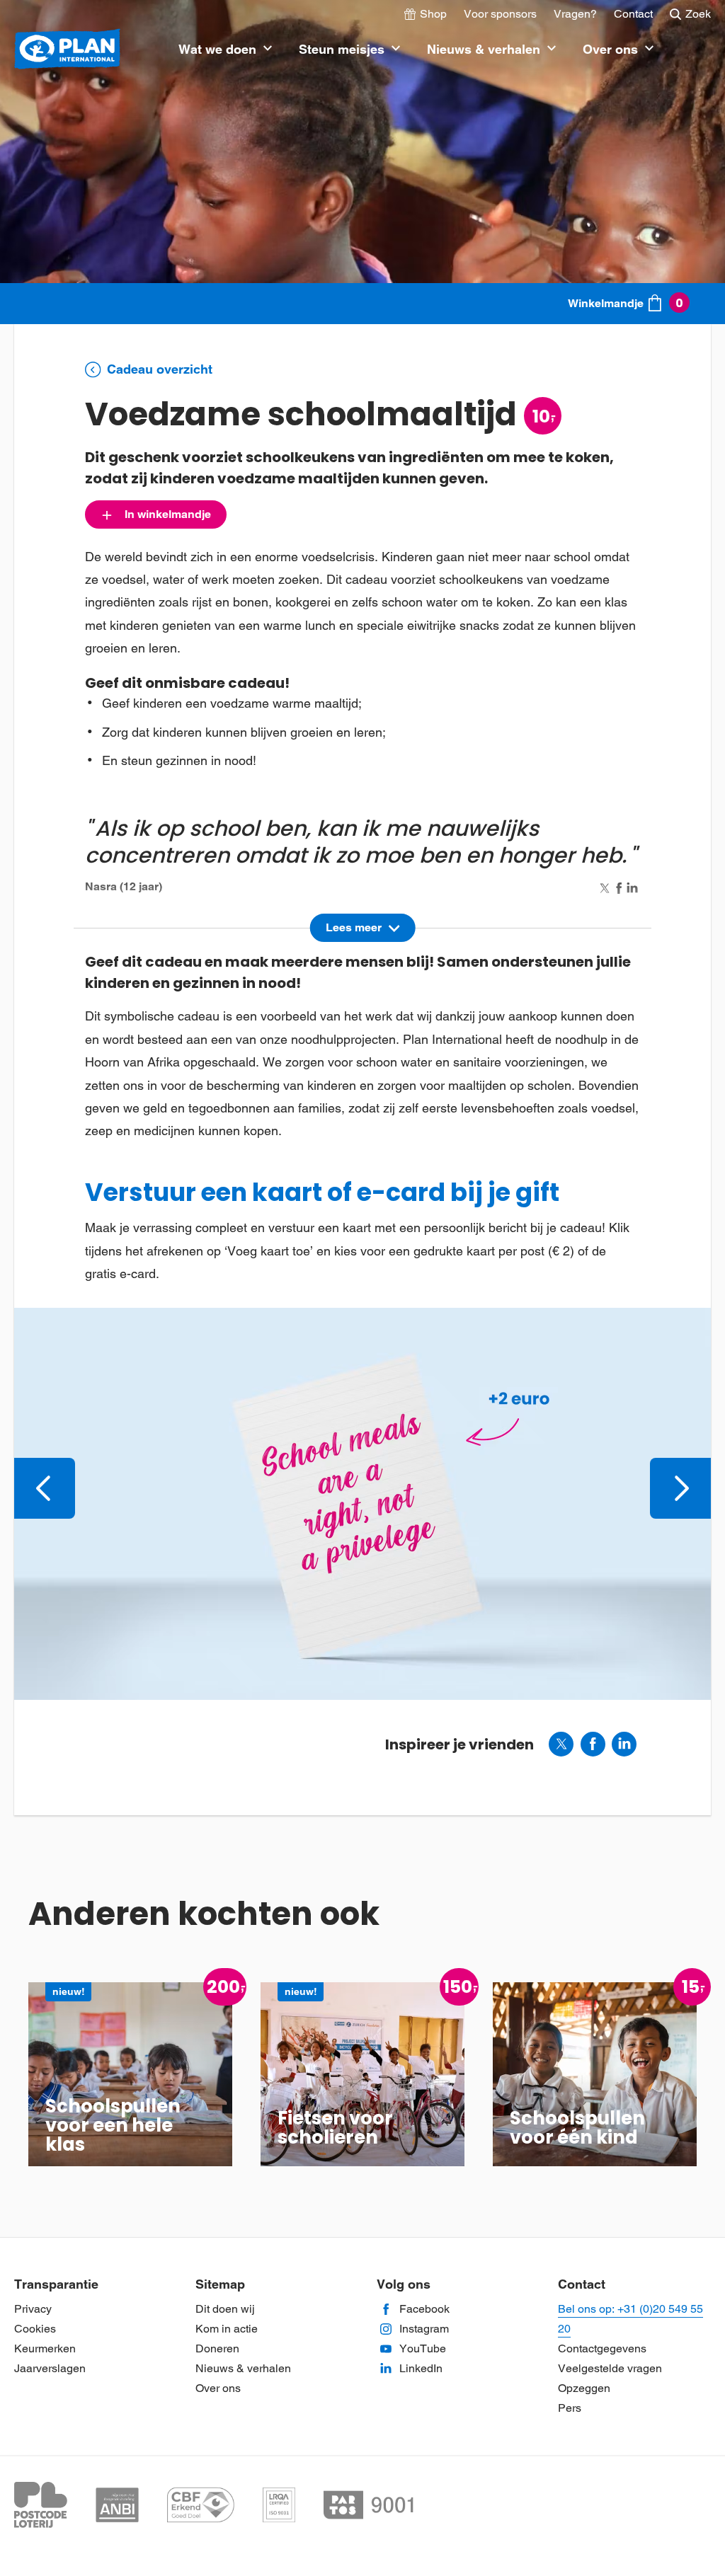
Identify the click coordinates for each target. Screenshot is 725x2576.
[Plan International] (67, 50)
